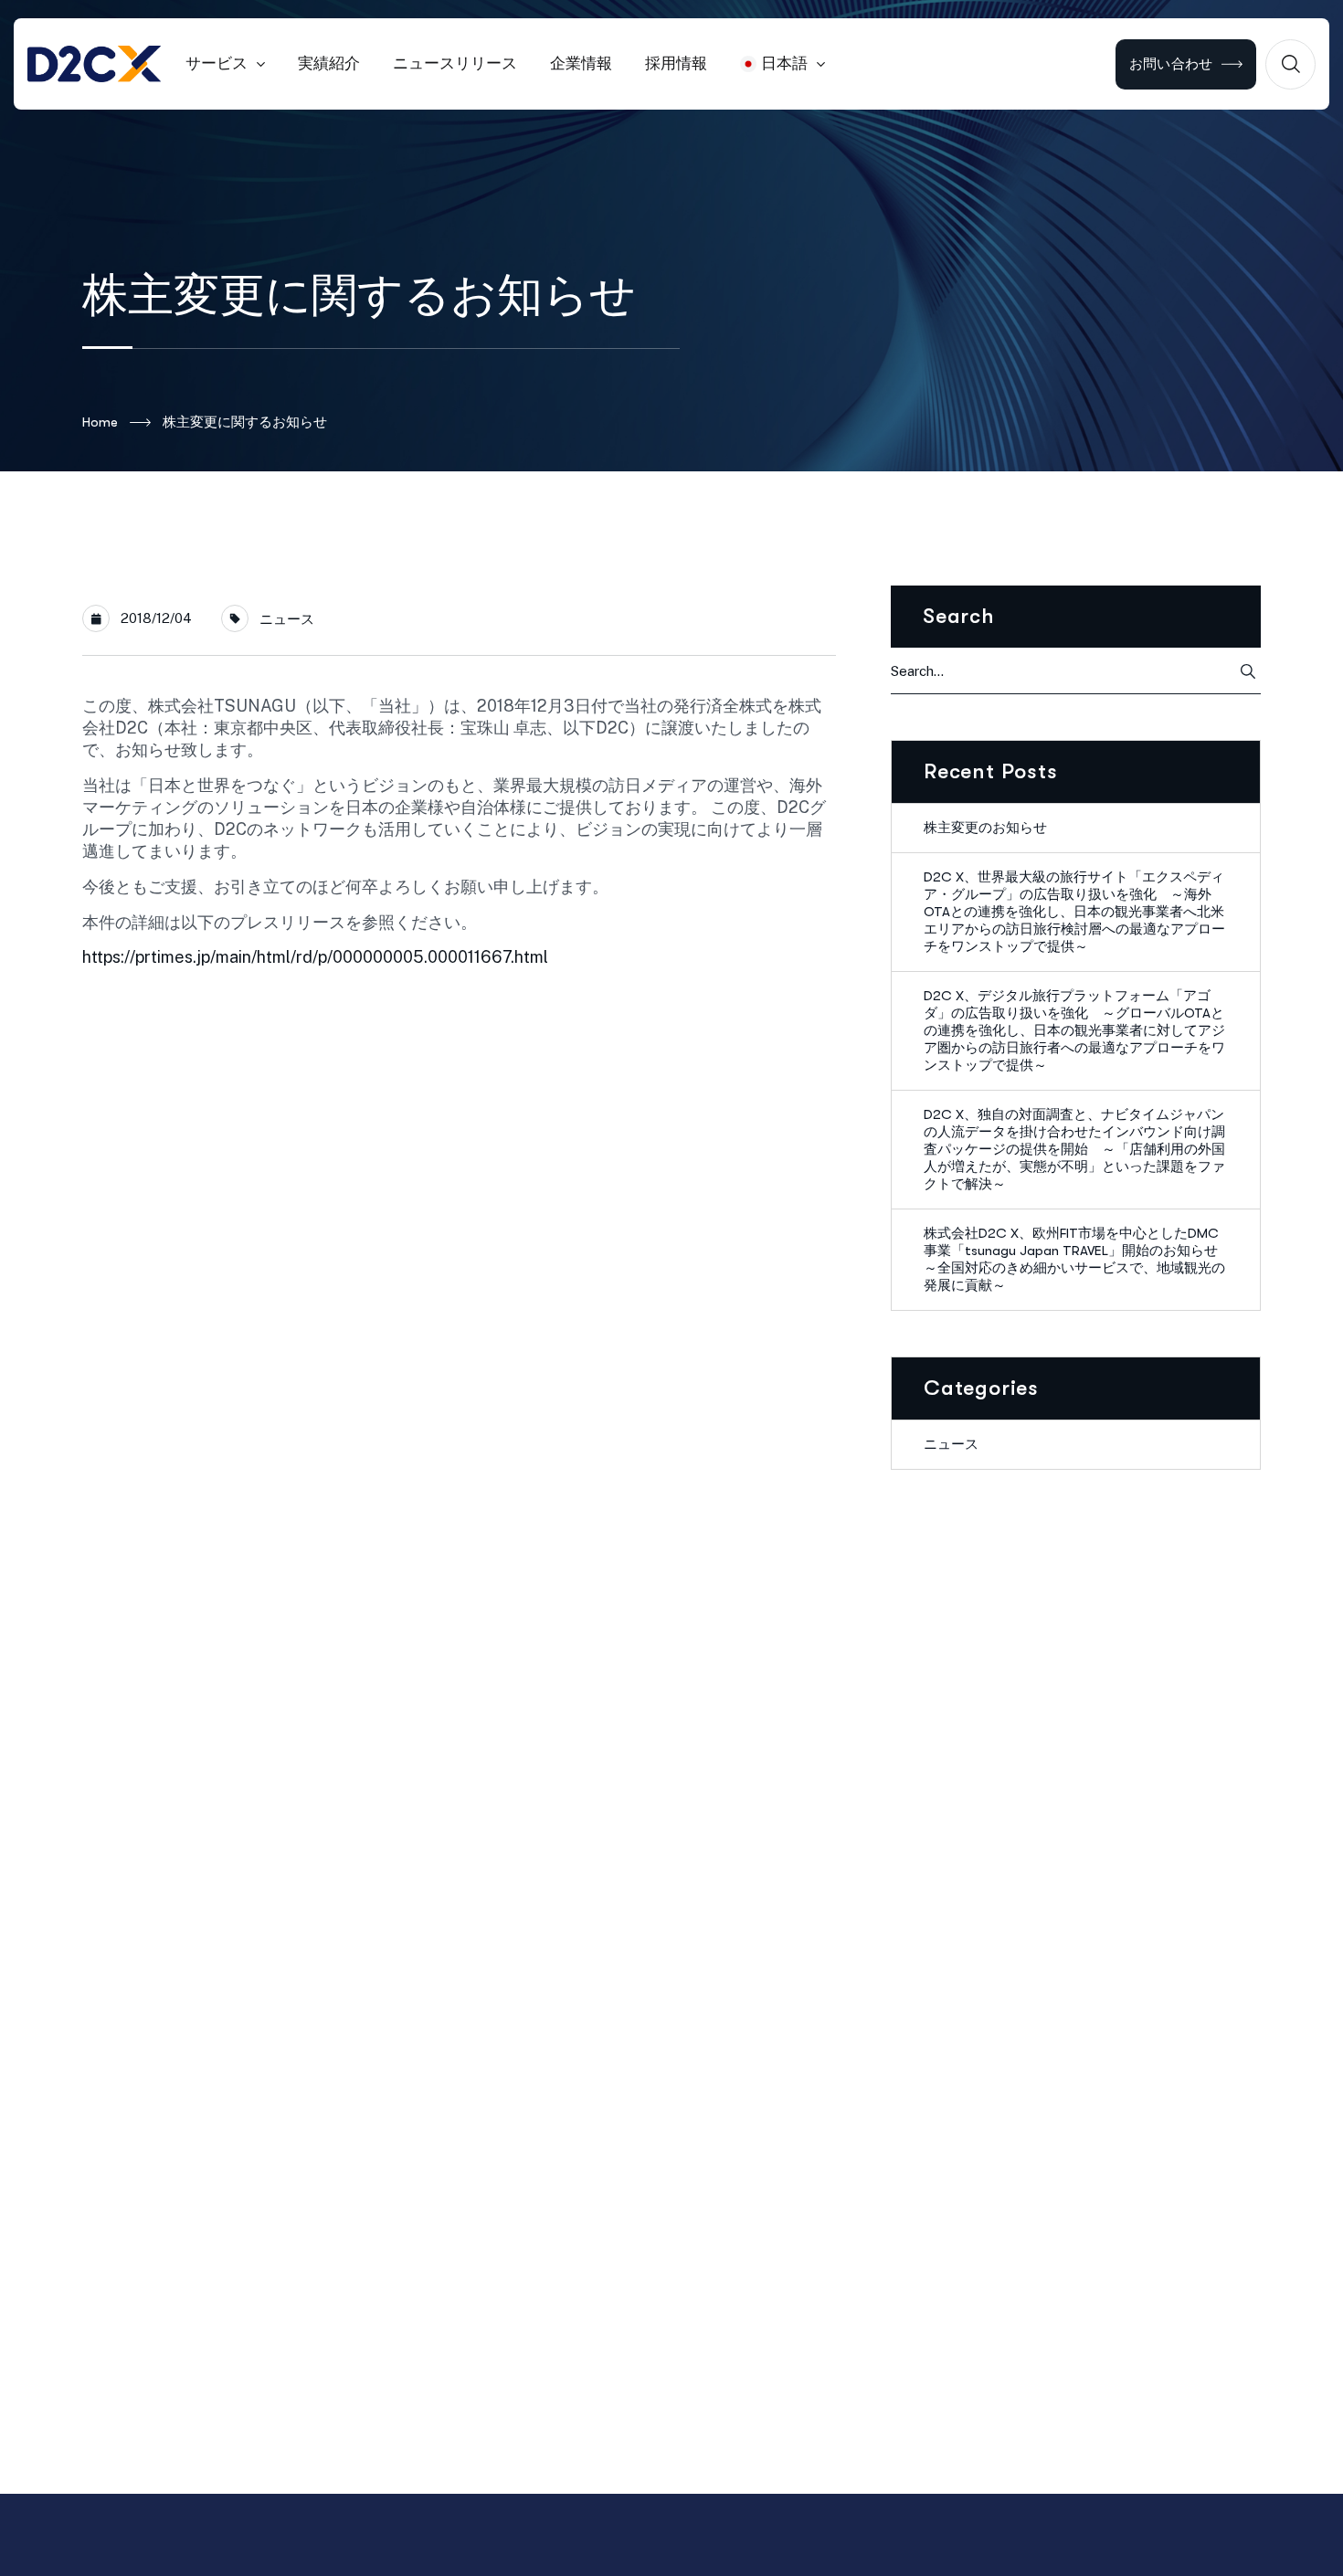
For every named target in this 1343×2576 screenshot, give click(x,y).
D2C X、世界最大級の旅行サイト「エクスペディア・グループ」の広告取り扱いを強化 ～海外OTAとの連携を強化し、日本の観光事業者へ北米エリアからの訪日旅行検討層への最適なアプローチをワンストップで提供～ (1074, 912)
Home (100, 422)
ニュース (287, 619)
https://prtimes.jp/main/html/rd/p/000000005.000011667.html (315, 957)
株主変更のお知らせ (985, 828)
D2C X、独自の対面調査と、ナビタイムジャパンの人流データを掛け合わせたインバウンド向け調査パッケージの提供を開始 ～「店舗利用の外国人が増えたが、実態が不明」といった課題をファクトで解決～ (1074, 1149)
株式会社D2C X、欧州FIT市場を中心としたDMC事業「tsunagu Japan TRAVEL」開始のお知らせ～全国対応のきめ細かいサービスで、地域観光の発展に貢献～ (1074, 1259)
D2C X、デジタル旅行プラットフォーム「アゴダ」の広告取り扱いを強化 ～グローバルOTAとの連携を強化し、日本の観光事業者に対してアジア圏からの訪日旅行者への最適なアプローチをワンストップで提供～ (1074, 1030)
